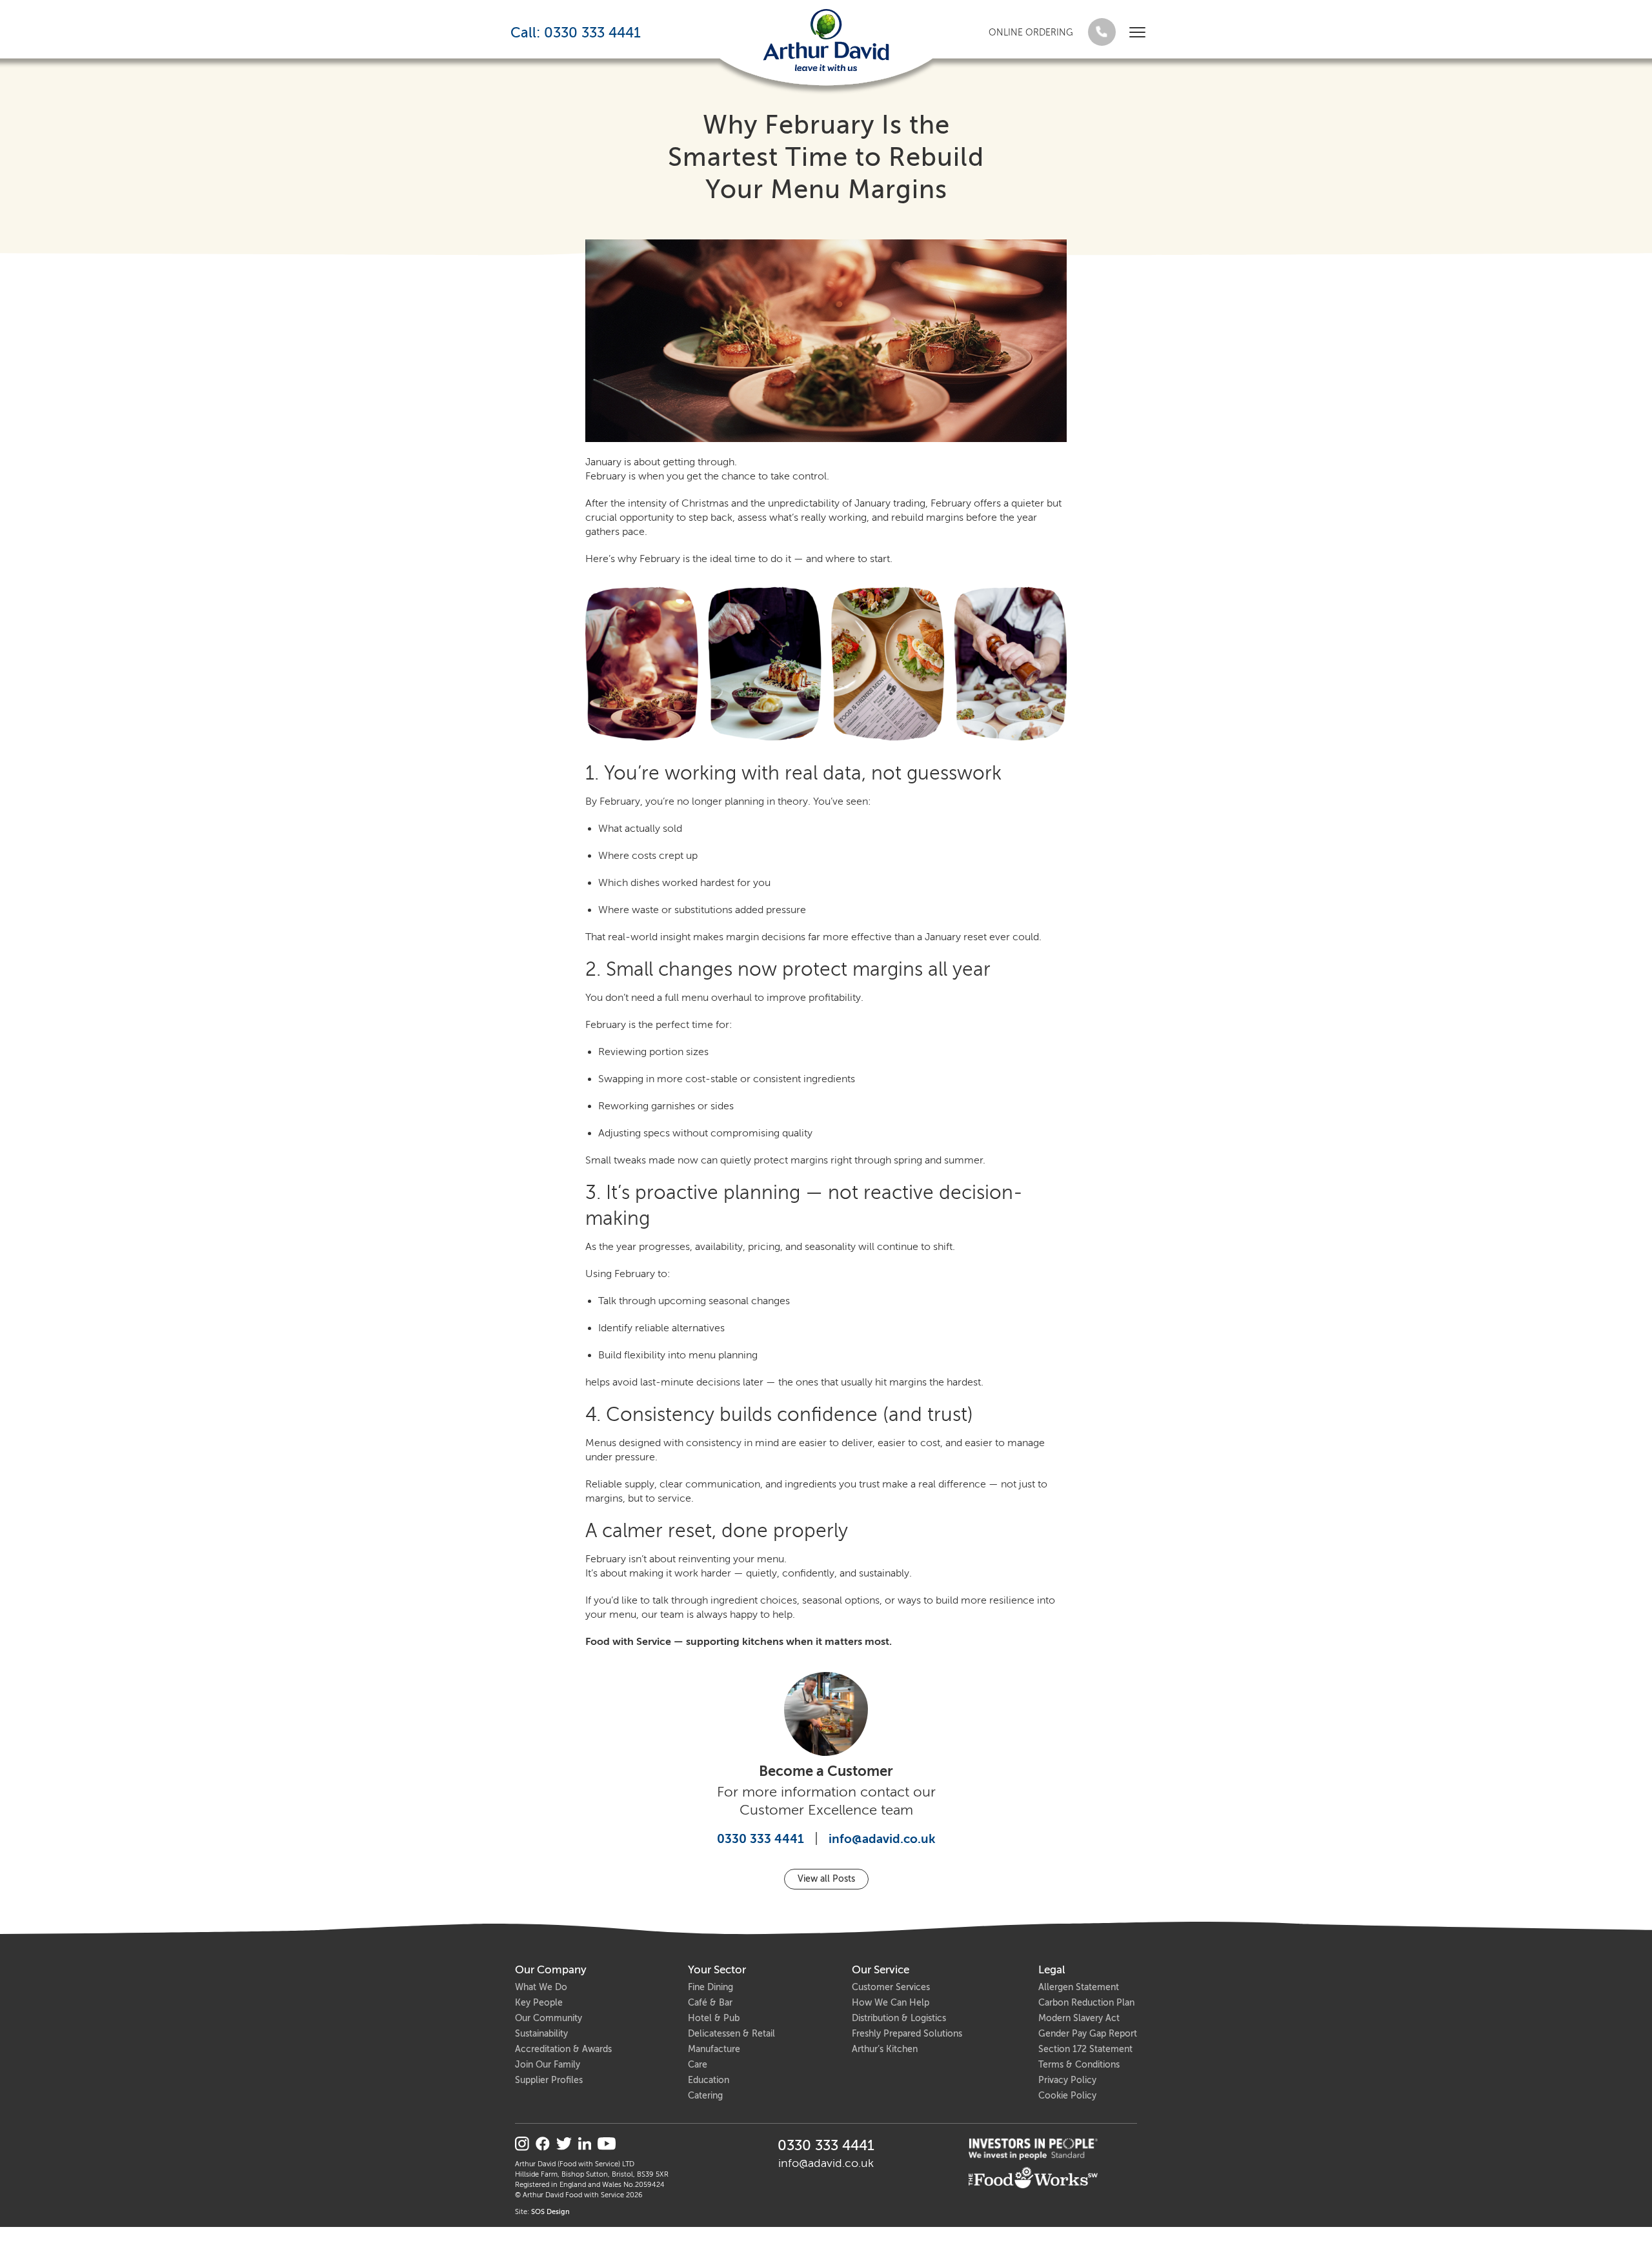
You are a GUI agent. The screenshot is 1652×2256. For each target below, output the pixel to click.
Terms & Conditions (1079, 2065)
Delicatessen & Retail (731, 2034)
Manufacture (714, 2049)
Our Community (549, 2018)
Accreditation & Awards (563, 2049)
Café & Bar (710, 2003)
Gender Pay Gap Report (1088, 2034)
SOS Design (550, 2212)
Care (698, 2065)
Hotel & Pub (714, 2018)
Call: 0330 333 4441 (576, 33)
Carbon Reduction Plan (1086, 2003)
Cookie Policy (1067, 2096)
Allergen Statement (1079, 1987)
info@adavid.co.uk (882, 1839)
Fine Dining (710, 1987)
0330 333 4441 (761, 1839)
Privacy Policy (1067, 2080)
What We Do (541, 1987)
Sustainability (541, 2034)
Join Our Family (548, 2065)
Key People (539, 2003)
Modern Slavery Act (1079, 2018)
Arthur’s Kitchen (885, 2049)
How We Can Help (891, 2003)
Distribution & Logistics (899, 2018)
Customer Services (891, 1987)
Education (709, 2080)
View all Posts (826, 1879)
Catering (705, 2096)
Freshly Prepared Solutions (907, 2034)
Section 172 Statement (1085, 2049)
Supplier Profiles (549, 2080)
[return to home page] (826, 40)
